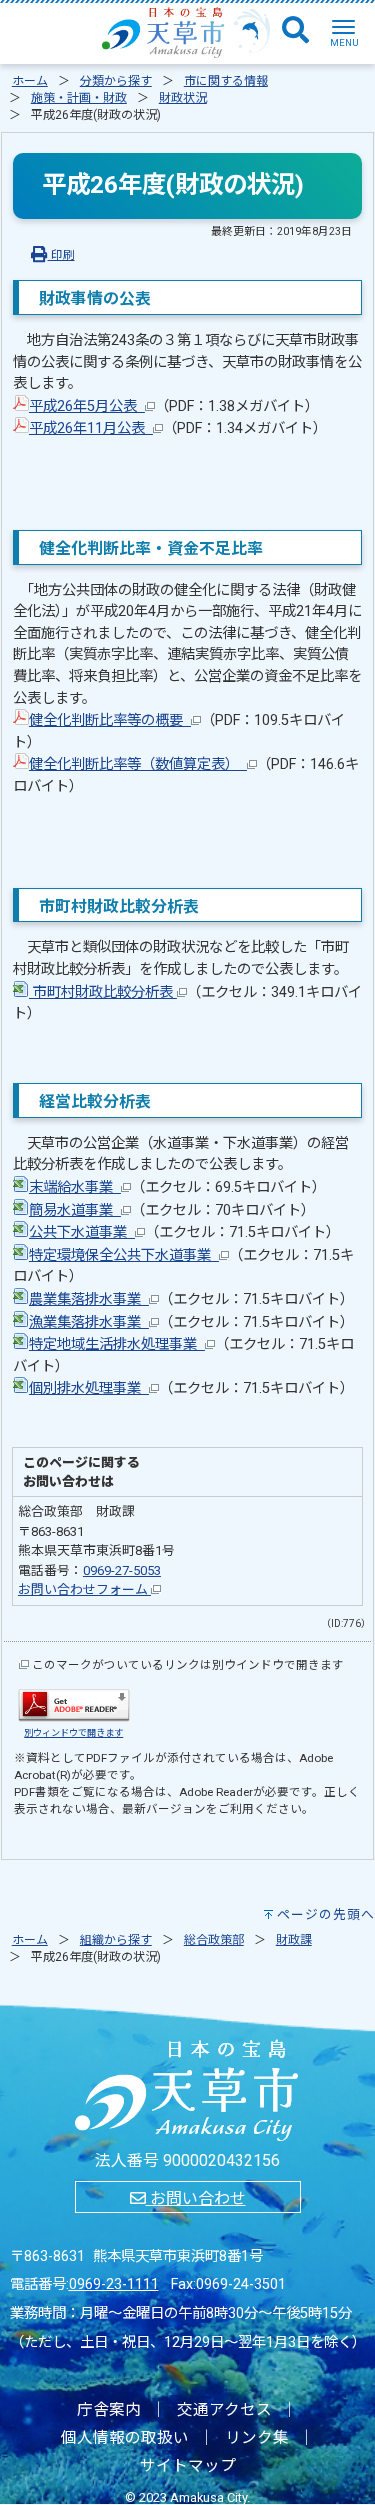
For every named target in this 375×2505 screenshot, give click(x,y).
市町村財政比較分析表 (103, 992)
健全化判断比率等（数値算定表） (138, 764)
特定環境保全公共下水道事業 (124, 1255)
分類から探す (116, 81)
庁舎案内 (109, 2410)
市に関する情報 (226, 81)
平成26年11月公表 (91, 428)
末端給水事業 (75, 1187)
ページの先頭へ (326, 1914)
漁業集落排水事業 (89, 1322)
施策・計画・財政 (79, 98)
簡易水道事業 (75, 1210)
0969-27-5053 (122, 1570)
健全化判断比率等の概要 (110, 720)
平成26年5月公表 (87, 406)
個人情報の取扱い (125, 2438)
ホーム (30, 81)
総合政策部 (214, 1940)
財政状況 (183, 98)
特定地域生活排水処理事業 (117, 1344)
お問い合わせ (196, 2198)
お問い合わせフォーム (84, 1589)
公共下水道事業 (82, 1232)
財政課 (294, 1940)
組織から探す (116, 1940)
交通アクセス (224, 2410)
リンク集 (257, 2438)
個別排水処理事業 (89, 1388)
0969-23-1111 (114, 2284)
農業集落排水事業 (89, 1299)
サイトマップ (188, 2466)
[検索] (295, 31)
